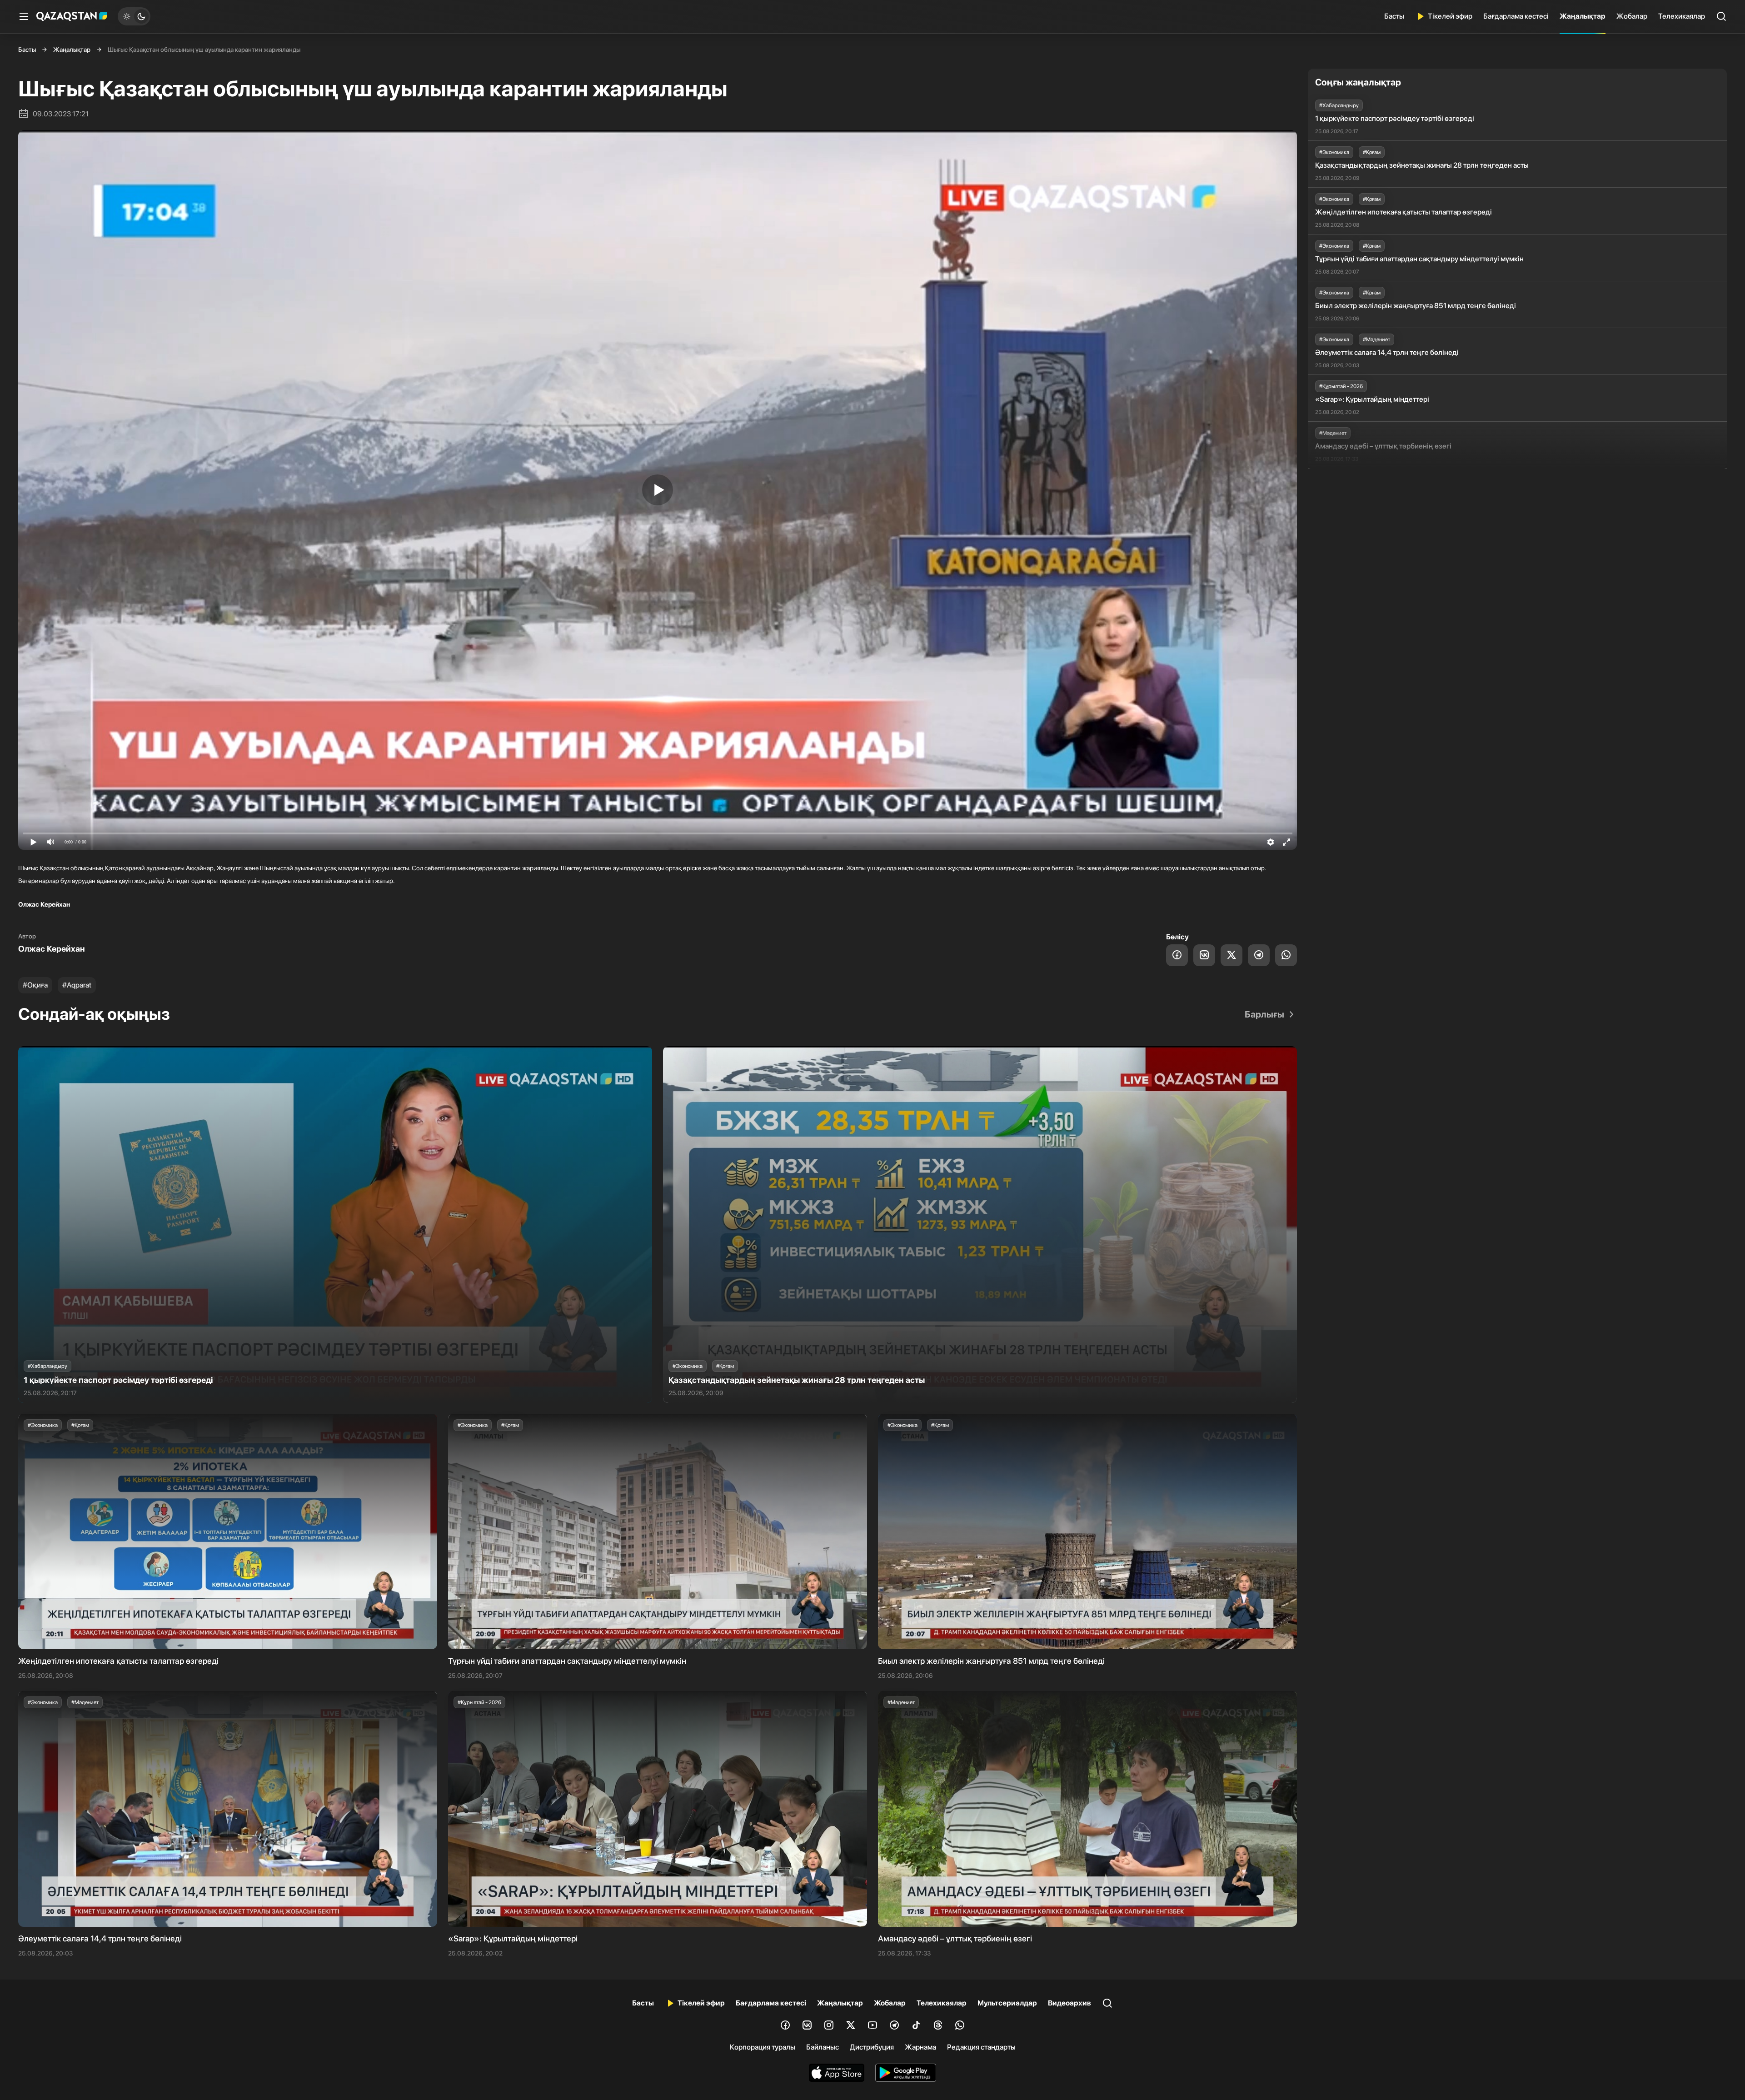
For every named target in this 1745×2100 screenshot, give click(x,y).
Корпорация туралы (763, 2047)
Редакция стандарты (981, 2047)
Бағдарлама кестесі (1516, 16)
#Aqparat (77, 985)
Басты (1394, 16)
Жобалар (1632, 16)
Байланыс (823, 2047)
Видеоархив (1069, 2003)
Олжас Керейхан (52, 949)
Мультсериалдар (1007, 2003)
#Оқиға (35, 985)
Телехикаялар (1682, 16)
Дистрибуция (872, 2047)
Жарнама (920, 2047)
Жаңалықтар (1583, 16)
